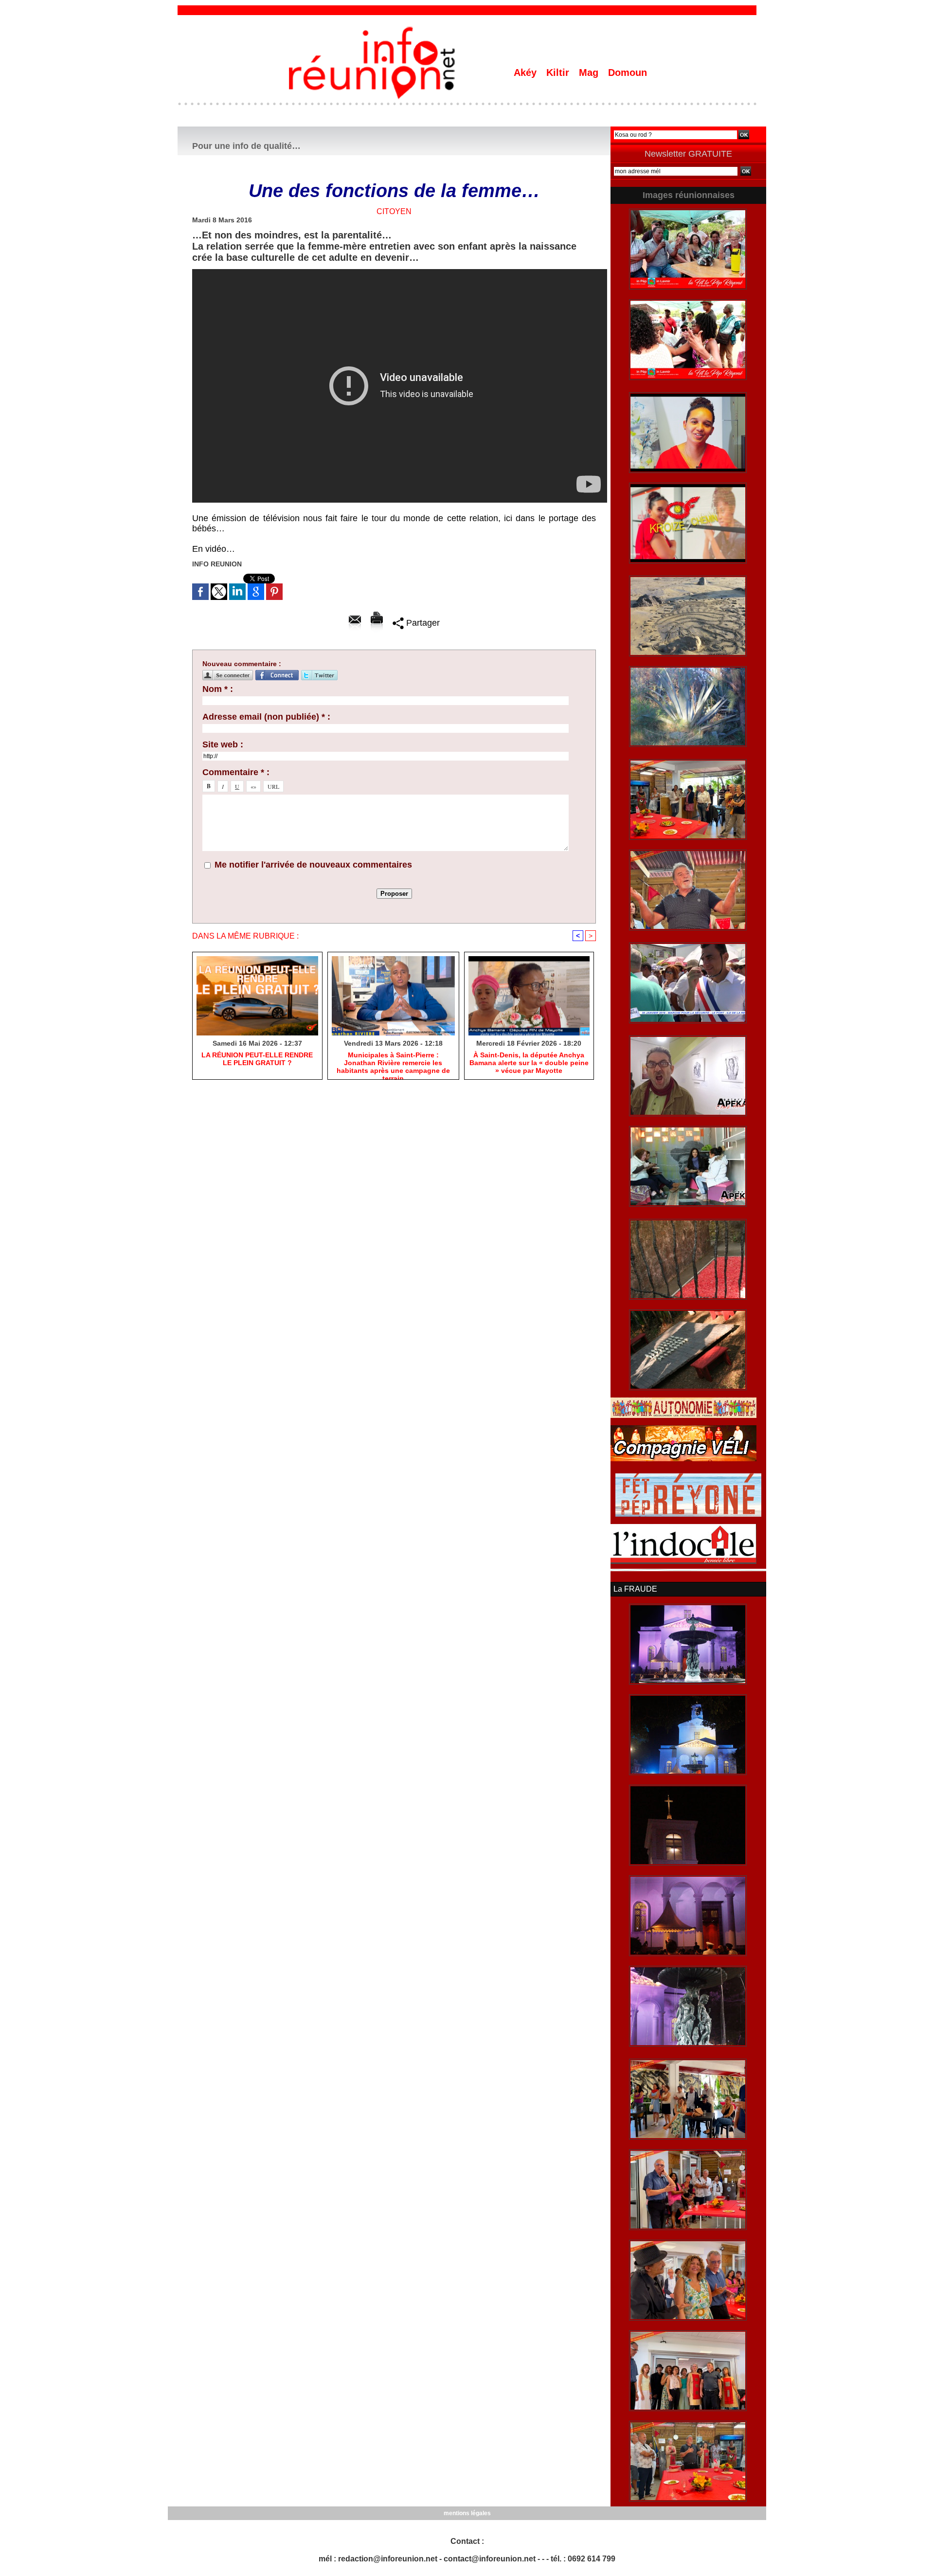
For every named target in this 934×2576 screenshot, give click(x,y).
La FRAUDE (635, 1589)
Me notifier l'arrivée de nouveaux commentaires (313, 865)
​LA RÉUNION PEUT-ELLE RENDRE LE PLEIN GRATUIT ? (257, 1059)
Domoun (628, 73)
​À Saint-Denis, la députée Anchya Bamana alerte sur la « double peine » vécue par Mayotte (529, 1063)
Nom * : (218, 689)
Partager (422, 623)
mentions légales (467, 2513)
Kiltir (559, 73)
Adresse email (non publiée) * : (266, 717)
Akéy (527, 73)
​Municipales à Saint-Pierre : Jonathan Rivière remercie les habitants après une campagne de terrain (393, 1063)
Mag (590, 73)
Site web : (223, 744)
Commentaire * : (236, 772)
